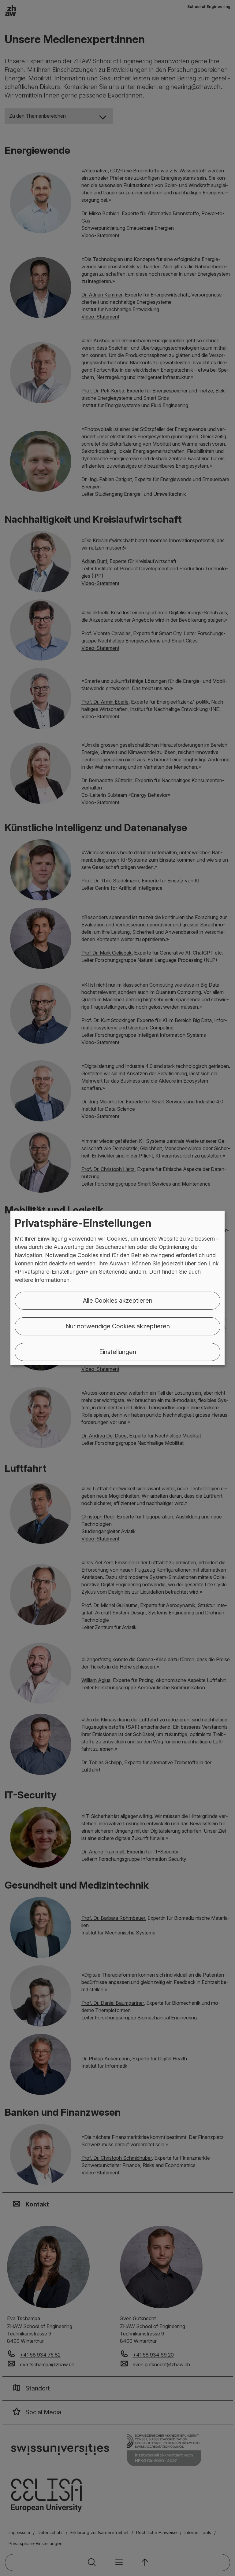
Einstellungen (118, 1352)
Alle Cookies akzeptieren (118, 1301)
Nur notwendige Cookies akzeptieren (118, 1326)
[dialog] (117, 1288)
